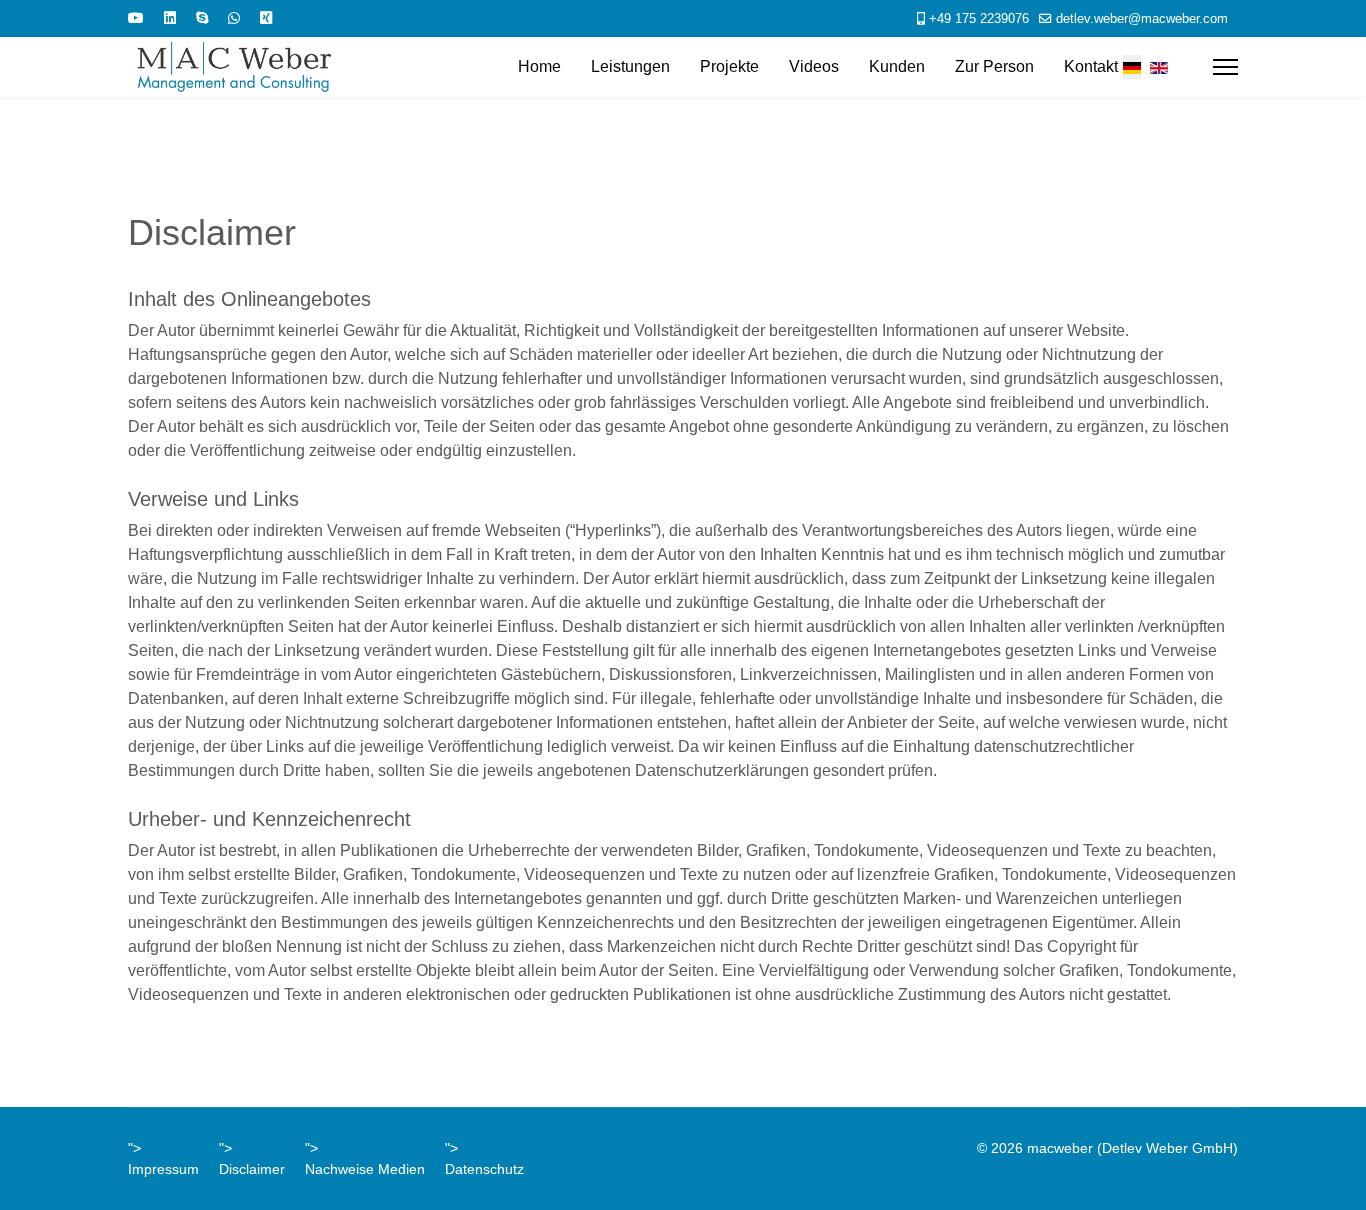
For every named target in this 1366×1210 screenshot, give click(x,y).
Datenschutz (484, 1169)
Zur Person (994, 66)
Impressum (163, 1169)
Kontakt (1091, 66)
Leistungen (630, 66)
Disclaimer (252, 1169)
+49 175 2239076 (979, 19)
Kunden (897, 66)
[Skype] (202, 18)
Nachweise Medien (365, 1169)
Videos (814, 66)
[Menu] (1225, 67)
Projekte (729, 66)
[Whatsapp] (234, 18)
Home (539, 66)
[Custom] (266, 18)
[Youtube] (136, 18)
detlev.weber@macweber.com (1142, 19)
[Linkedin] (170, 18)
